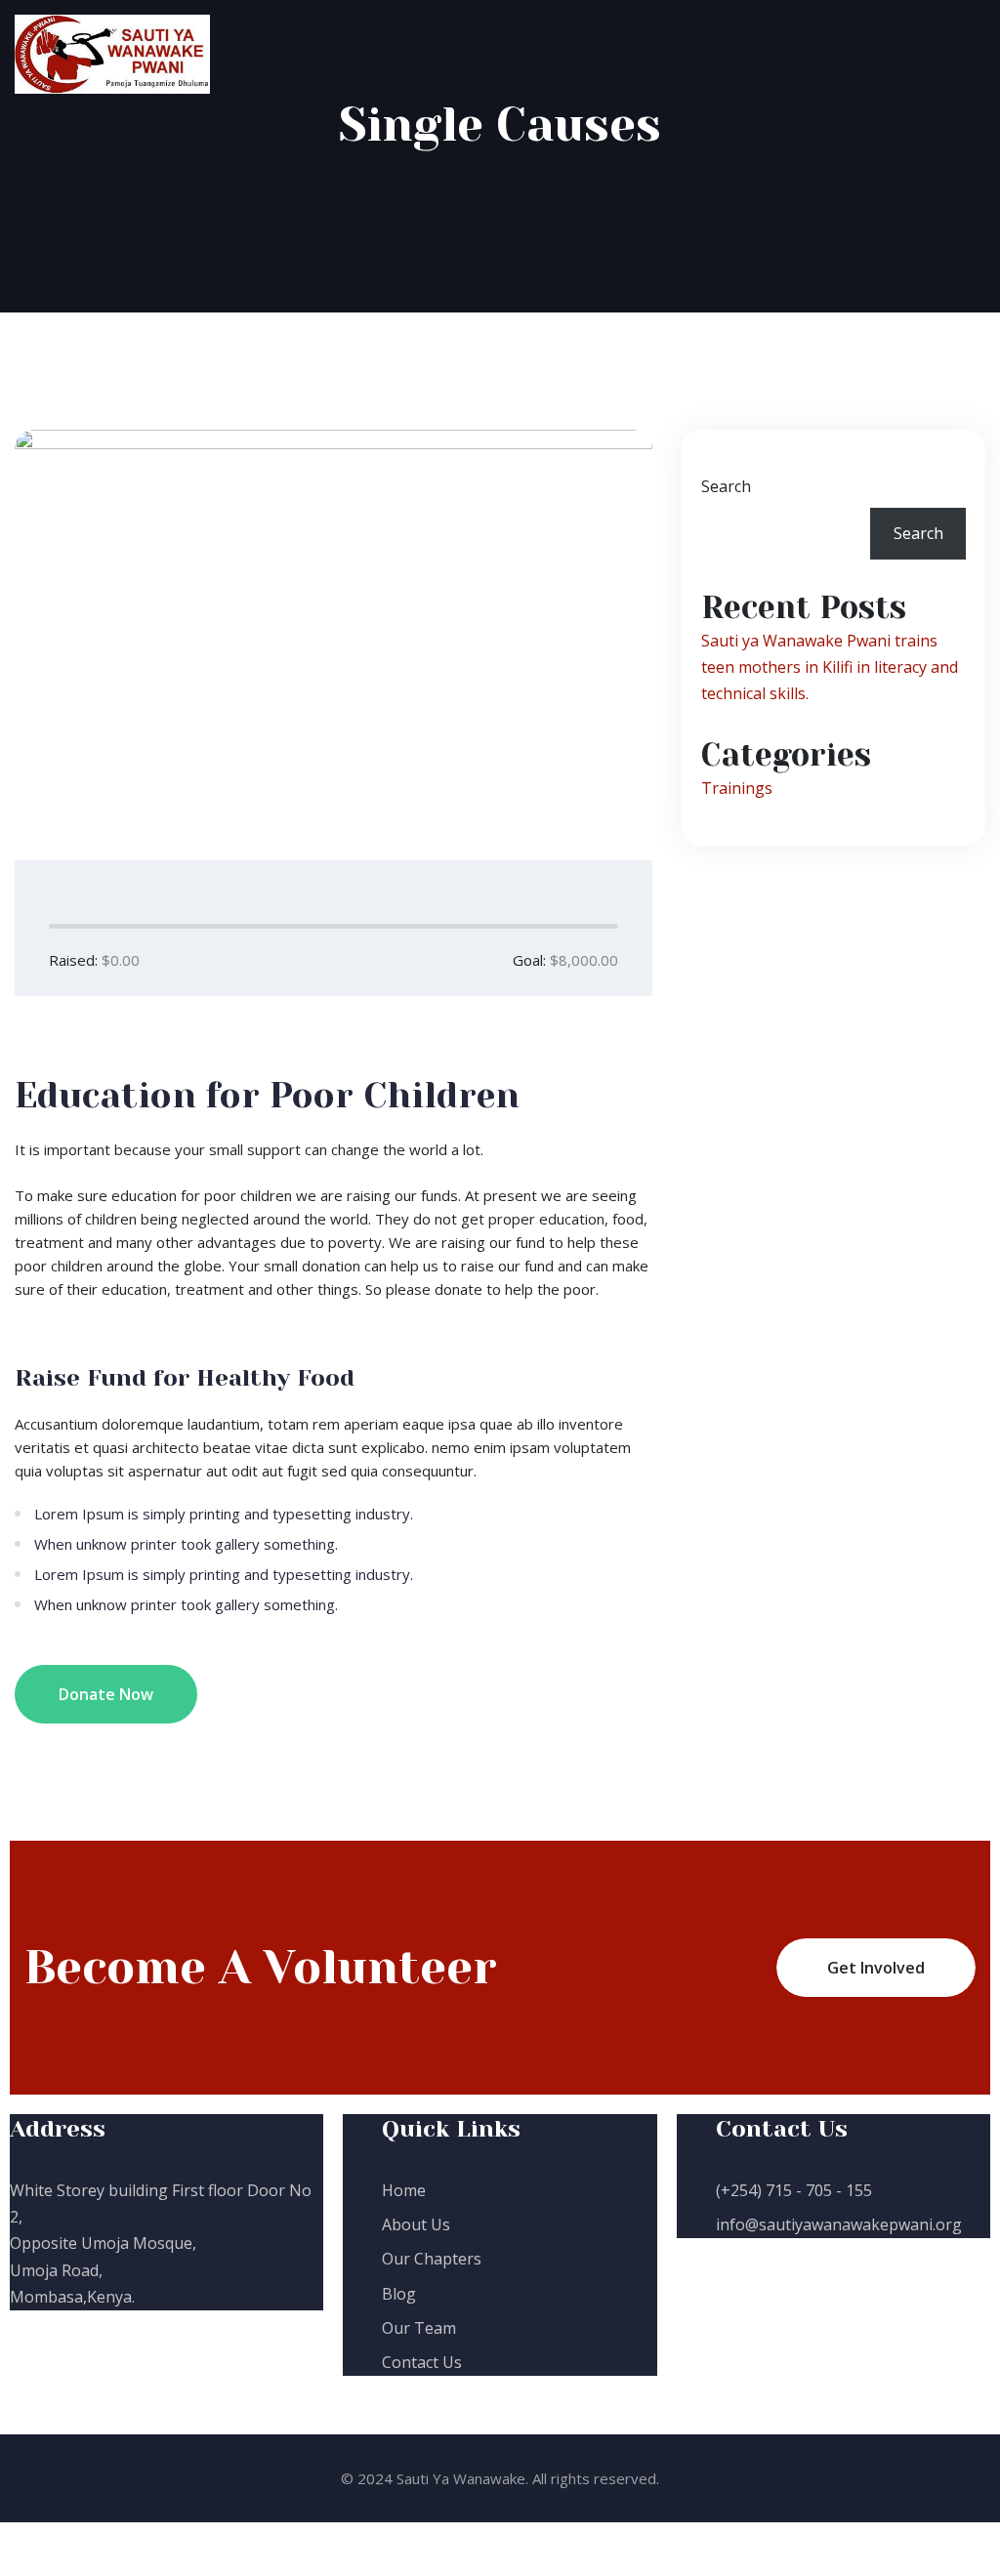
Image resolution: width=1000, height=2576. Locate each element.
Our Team (419, 2328)
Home (404, 2190)
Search (726, 486)
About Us (416, 2224)
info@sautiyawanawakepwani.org (839, 2224)
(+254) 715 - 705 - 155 (794, 2190)
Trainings (737, 788)
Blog (399, 2294)
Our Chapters (432, 2259)
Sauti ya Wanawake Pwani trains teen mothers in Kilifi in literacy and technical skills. (830, 667)
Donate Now (106, 1694)
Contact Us (422, 2362)
